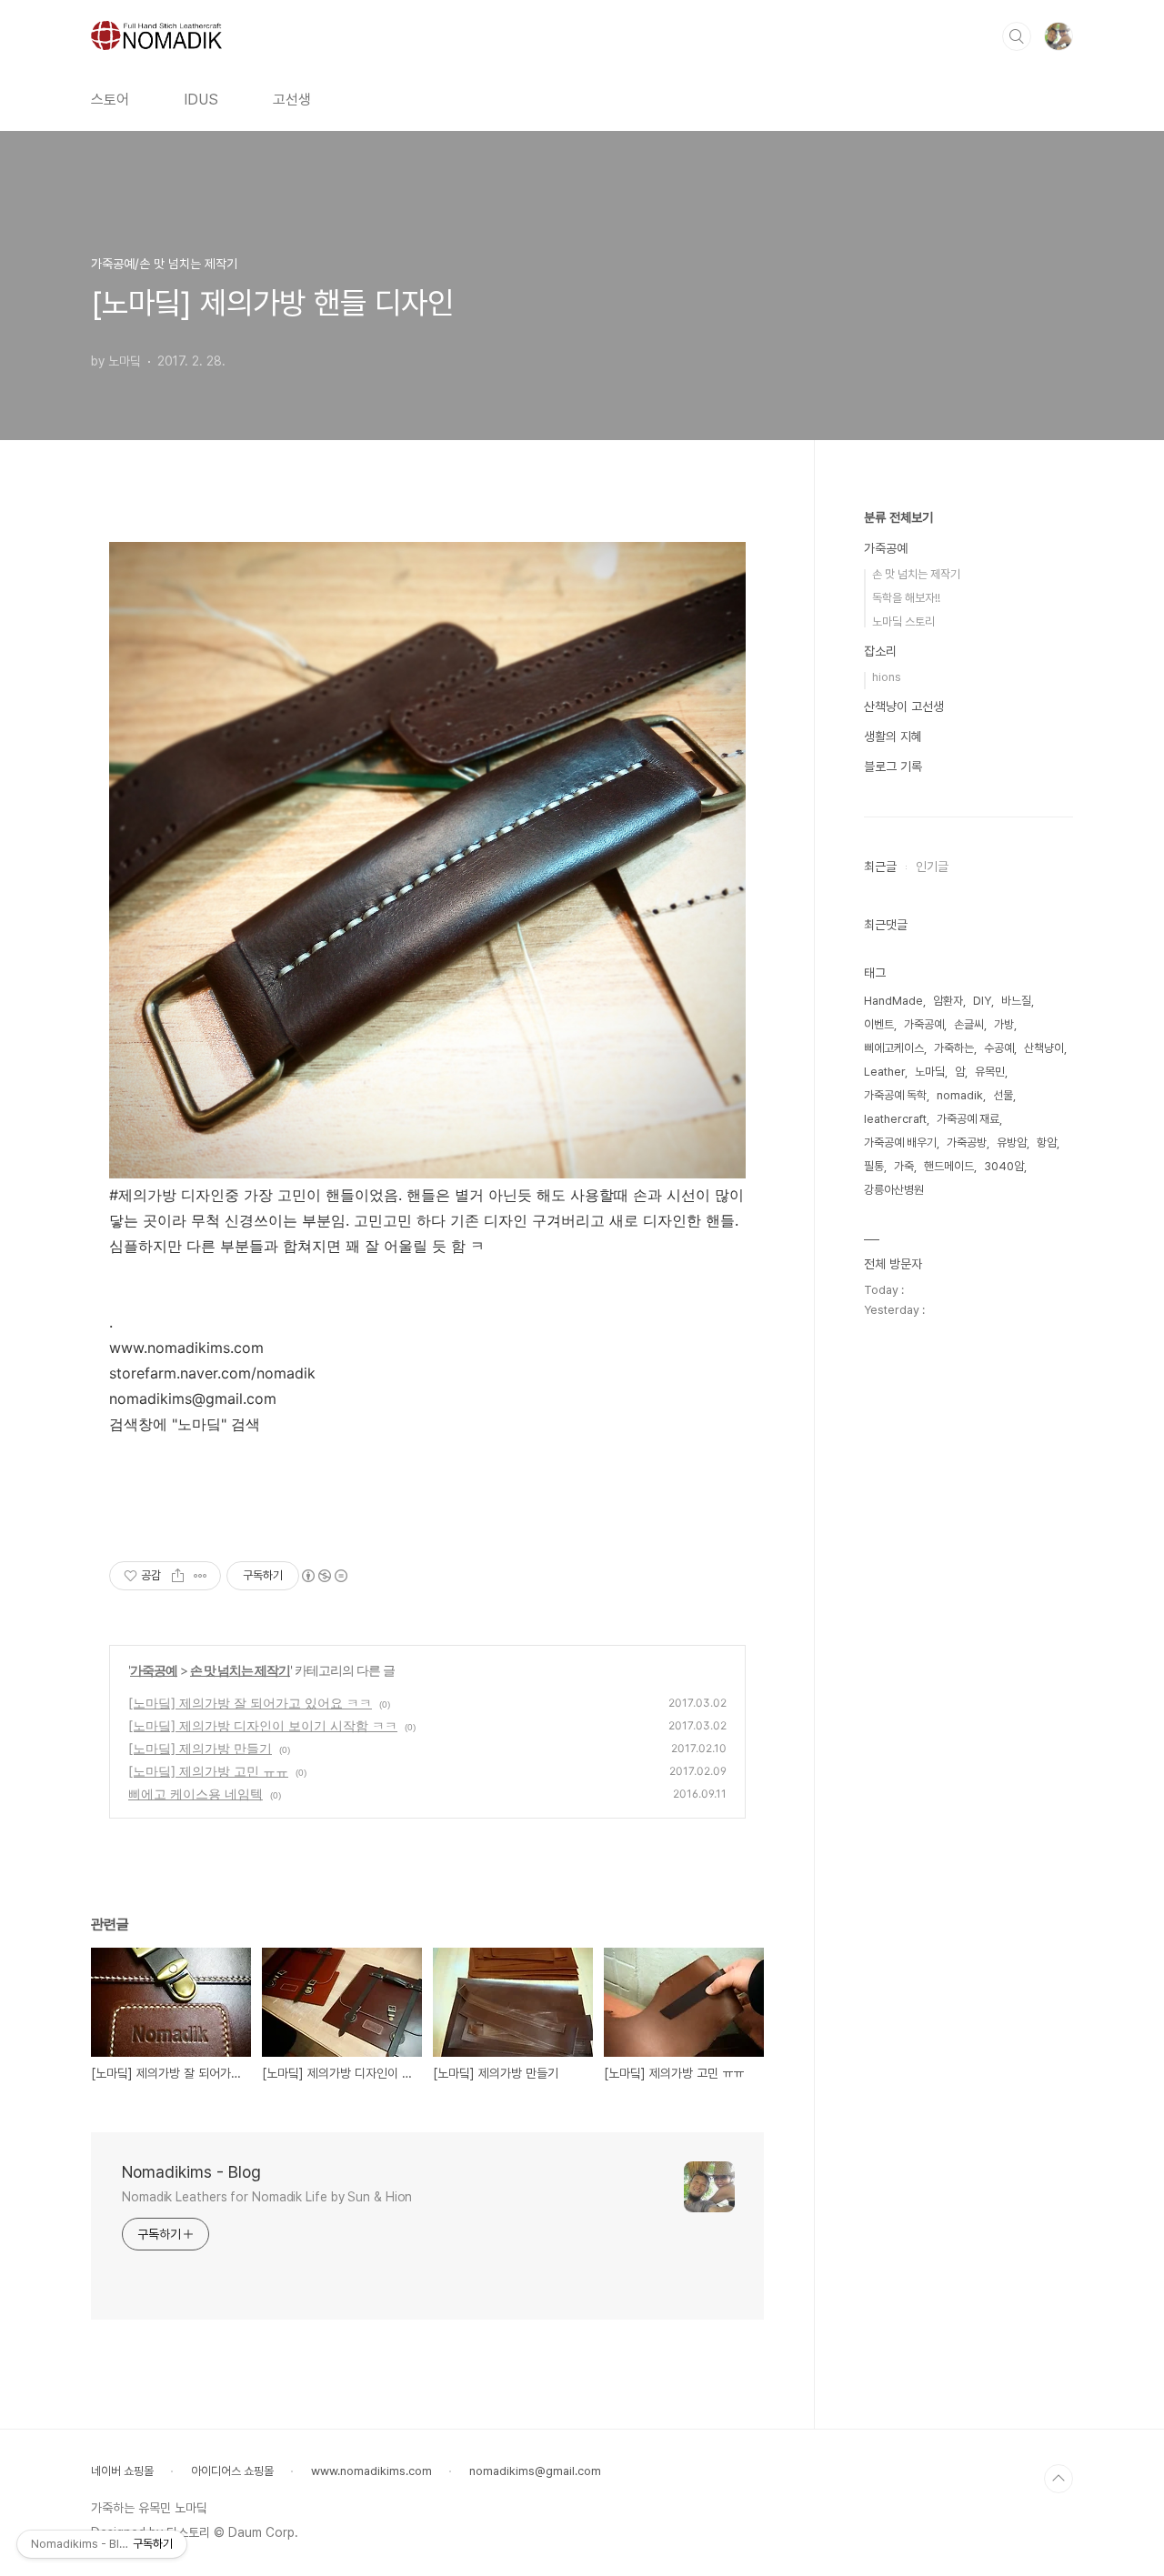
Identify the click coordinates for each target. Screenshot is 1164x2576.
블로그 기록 (893, 767)
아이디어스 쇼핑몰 (232, 2471)
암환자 (948, 1001)
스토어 (110, 100)
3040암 (1004, 1166)
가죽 (904, 1166)
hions (887, 677)
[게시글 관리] (201, 1576)
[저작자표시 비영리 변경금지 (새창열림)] (324, 1576)
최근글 (880, 867)
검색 (1017, 36)
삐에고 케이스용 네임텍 (196, 1794)
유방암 (1012, 1143)
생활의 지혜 (893, 737)
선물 (1003, 1095)
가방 (1004, 1024)
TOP (1059, 2479)
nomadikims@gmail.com (535, 2471)
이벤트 (879, 1024)
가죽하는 (954, 1048)
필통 (874, 1166)
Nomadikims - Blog (191, 2172)
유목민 (990, 1072)
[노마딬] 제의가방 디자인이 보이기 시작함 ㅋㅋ (263, 1725)
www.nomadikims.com (371, 2471)
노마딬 (930, 1072)
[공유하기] (178, 1576)
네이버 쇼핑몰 (122, 2471)
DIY (982, 1001)
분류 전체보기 (898, 517)
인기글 (932, 867)
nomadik (960, 1095)
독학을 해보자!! (906, 598)
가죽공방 (967, 1143)
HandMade (893, 1001)
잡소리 (880, 651)
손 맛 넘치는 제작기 (240, 1670)
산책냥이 (1044, 1048)
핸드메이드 (949, 1166)
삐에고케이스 (894, 1048)
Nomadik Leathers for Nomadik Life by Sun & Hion (267, 2197)
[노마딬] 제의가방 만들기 (200, 1748)
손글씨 (969, 1024)
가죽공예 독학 (895, 1095)
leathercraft (895, 1119)
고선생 (292, 100)
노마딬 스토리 (903, 621)
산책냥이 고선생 (904, 707)
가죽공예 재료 (968, 1119)
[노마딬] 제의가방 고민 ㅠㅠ (208, 1771)
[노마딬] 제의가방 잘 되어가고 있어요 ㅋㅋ (250, 1703)
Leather (884, 1072)
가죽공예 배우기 (900, 1143)
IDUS (201, 100)
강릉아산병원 (894, 1190)
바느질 (1016, 1001)
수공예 (999, 1048)
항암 (1047, 1143)
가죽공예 (154, 1670)
